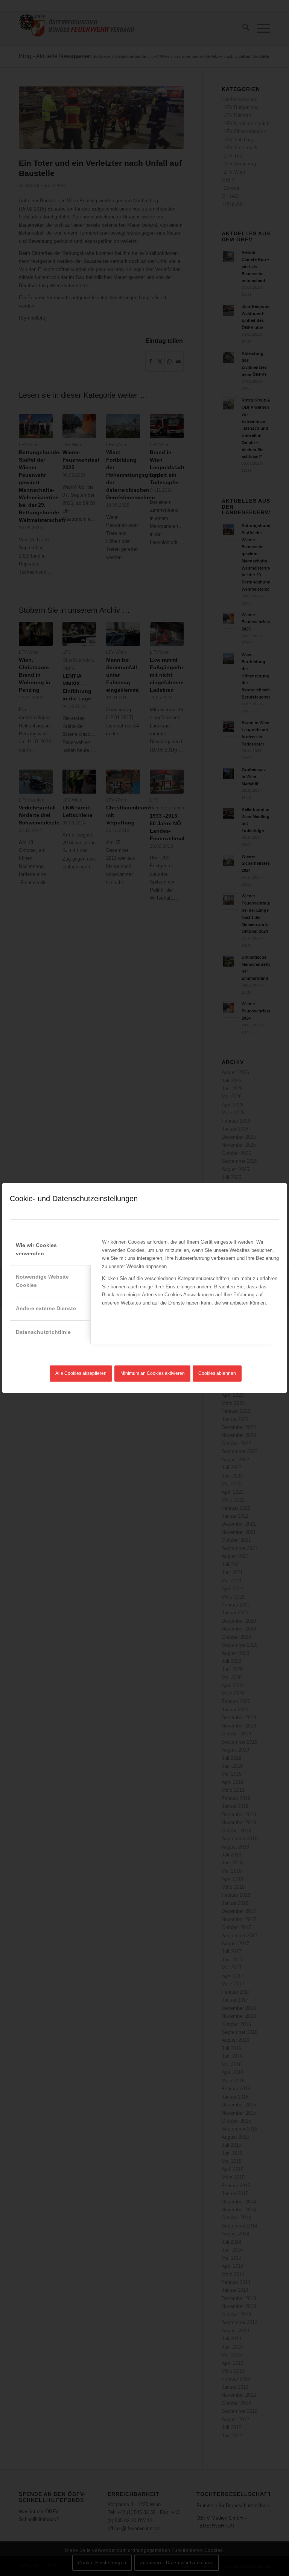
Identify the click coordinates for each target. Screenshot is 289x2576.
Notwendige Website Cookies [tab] (42, 1281)
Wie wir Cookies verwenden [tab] (36, 1249)
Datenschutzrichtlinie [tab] (43, 1332)
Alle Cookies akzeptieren (81, 1373)
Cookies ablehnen (217, 1373)
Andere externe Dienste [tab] (46, 1308)
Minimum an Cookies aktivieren (153, 1373)
